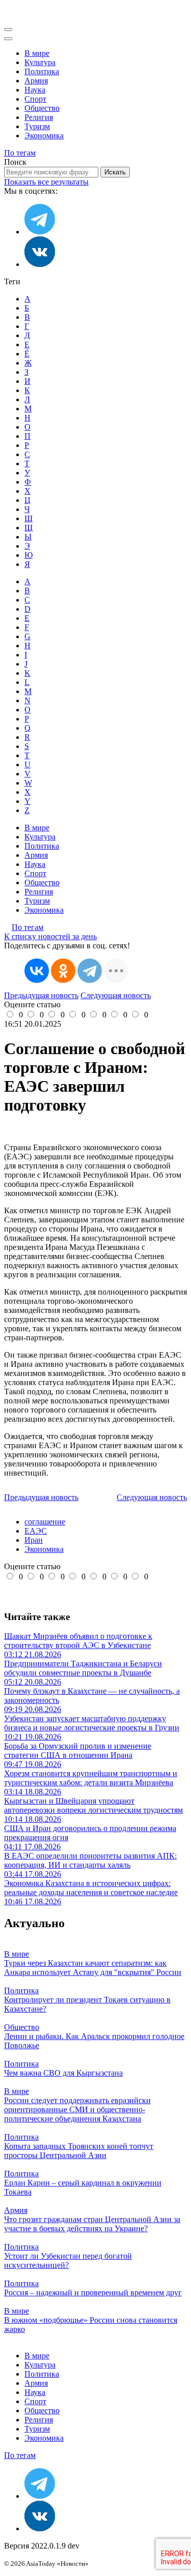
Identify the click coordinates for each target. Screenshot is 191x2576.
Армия (36, 81)
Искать (115, 172)
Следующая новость (116, 995)
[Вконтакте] (40, 264)
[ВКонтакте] (37, 971)
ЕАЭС (36, 1531)
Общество (42, 108)
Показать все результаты (46, 182)
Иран (34, 1540)
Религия (39, 117)
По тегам (20, 153)
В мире (37, 53)
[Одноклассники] (63, 971)
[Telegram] (90, 971)
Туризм (37, 126)
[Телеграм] (40, 232)
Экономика (44, 136)
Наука (35, 90)
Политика (42, 71)
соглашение (45, 1522)
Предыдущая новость (41, 995)
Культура (40, 62)
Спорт (35, 99)
